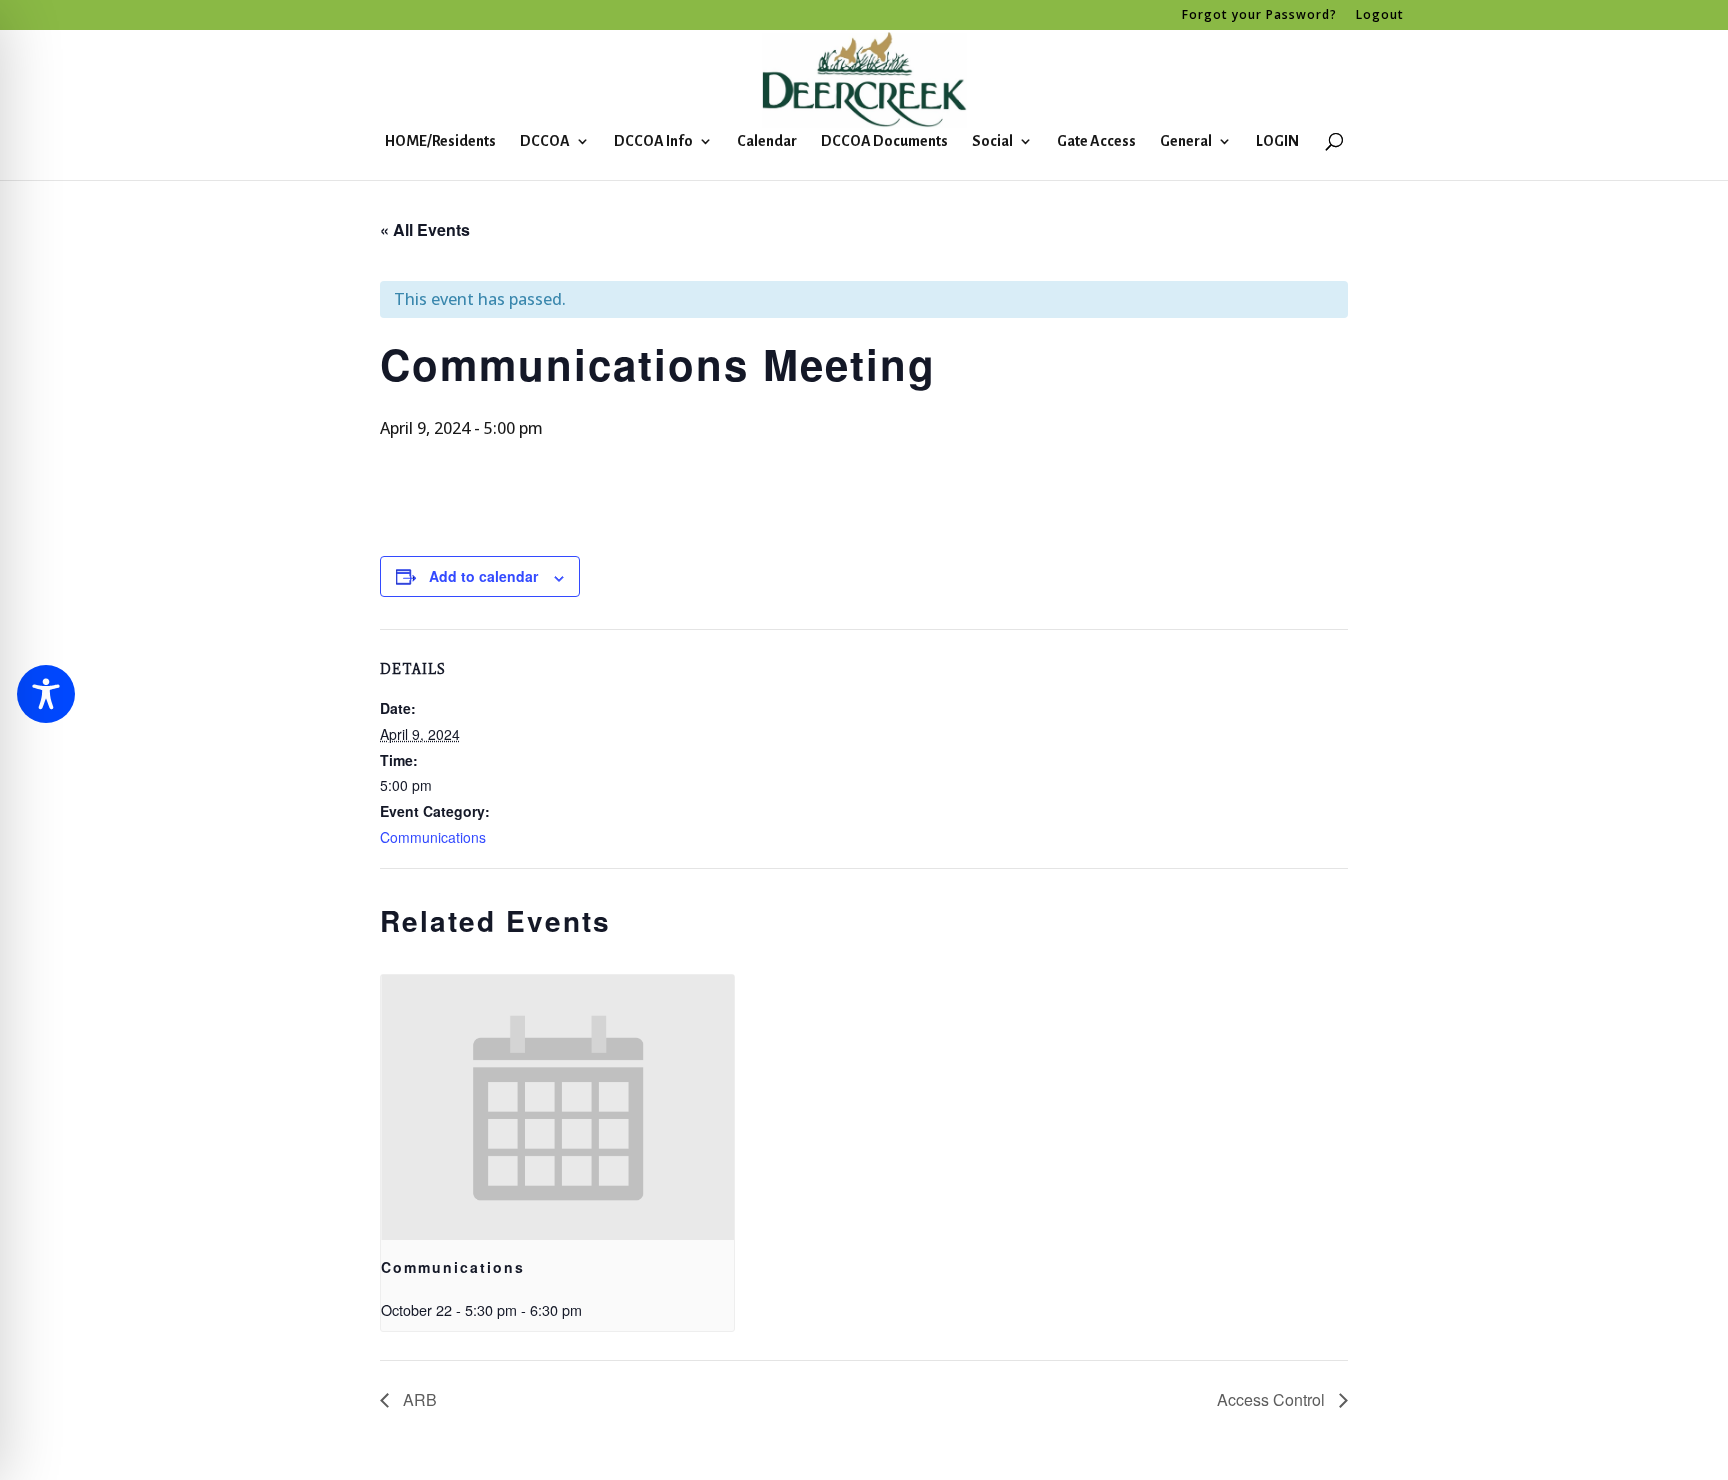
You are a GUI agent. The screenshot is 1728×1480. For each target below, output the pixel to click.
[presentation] (557, 1107)
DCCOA (545, 141)
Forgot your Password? (1259, 16)
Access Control (1273, 1399)
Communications (433, 837)
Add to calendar (483, 576)
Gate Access (1096, 141)
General (1186, 141)
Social (992, 141)
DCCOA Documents (884, 141)
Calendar (767, 141)
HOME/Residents (440, 141)
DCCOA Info (653, 141)
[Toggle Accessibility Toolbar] (46, 694)
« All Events (425, 229)
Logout (1380, 16)
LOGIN (1277, 141)
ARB (418, 1399)
